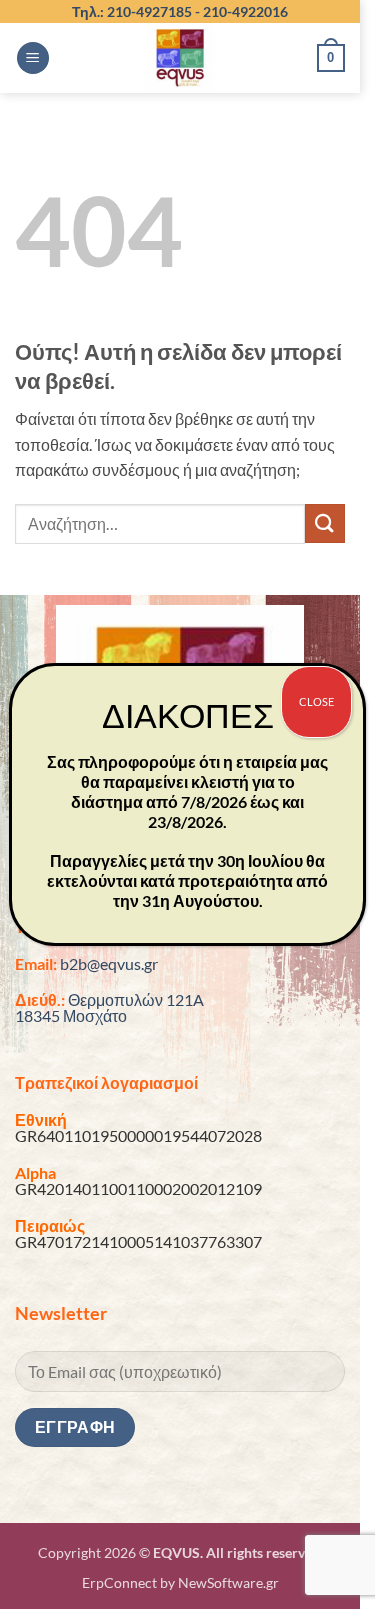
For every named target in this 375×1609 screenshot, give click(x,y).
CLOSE (316, 701)
